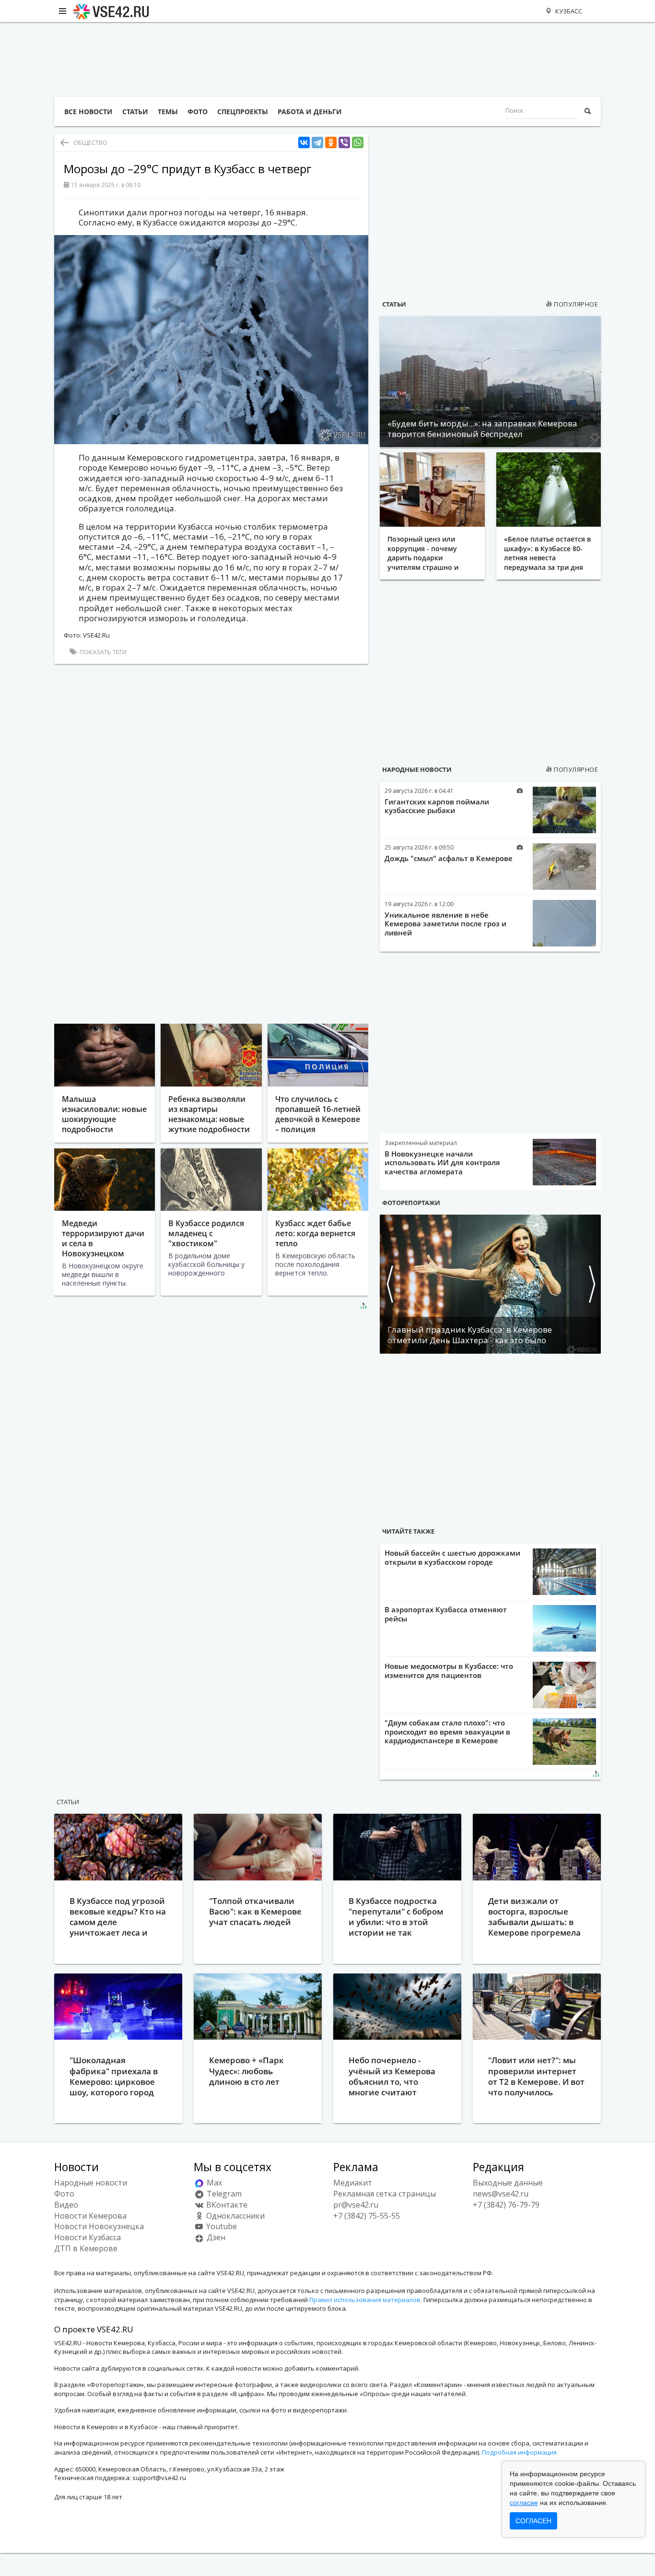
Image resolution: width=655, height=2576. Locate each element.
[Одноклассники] (331, 143)
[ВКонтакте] (304, 143)
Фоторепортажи (411, 1203)
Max (213, 2183)
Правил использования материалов (365, 2300)
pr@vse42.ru (356, 2205)
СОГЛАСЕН (533, 2521)
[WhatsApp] (358, 143)
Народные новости (417, 769)
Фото (64, 2194)
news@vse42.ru (501, 2194)
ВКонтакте (226, 2205)
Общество (90, 142)
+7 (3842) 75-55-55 (367, 2216)
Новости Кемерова (90, 2216)
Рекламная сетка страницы (385, 2194)
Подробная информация (519, 2452)
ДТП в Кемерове (86, 2248)
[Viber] (344, 143)
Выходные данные (508, 2183)
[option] (490, 1284)
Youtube (221, 2226)
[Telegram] (317, 143)
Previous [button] (389, 1284)
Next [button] (591, 1284)
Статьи (394, 304)
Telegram (223, 2194)
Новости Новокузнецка (99, 2226)
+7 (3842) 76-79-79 (506, 2205)
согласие (524, 2503)
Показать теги (102, 652)
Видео (66, 2205)
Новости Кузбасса (88, 2237)
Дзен (215, 2237)
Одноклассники (234, 2216)
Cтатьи (68, 1802)
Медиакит (353, 2183)
